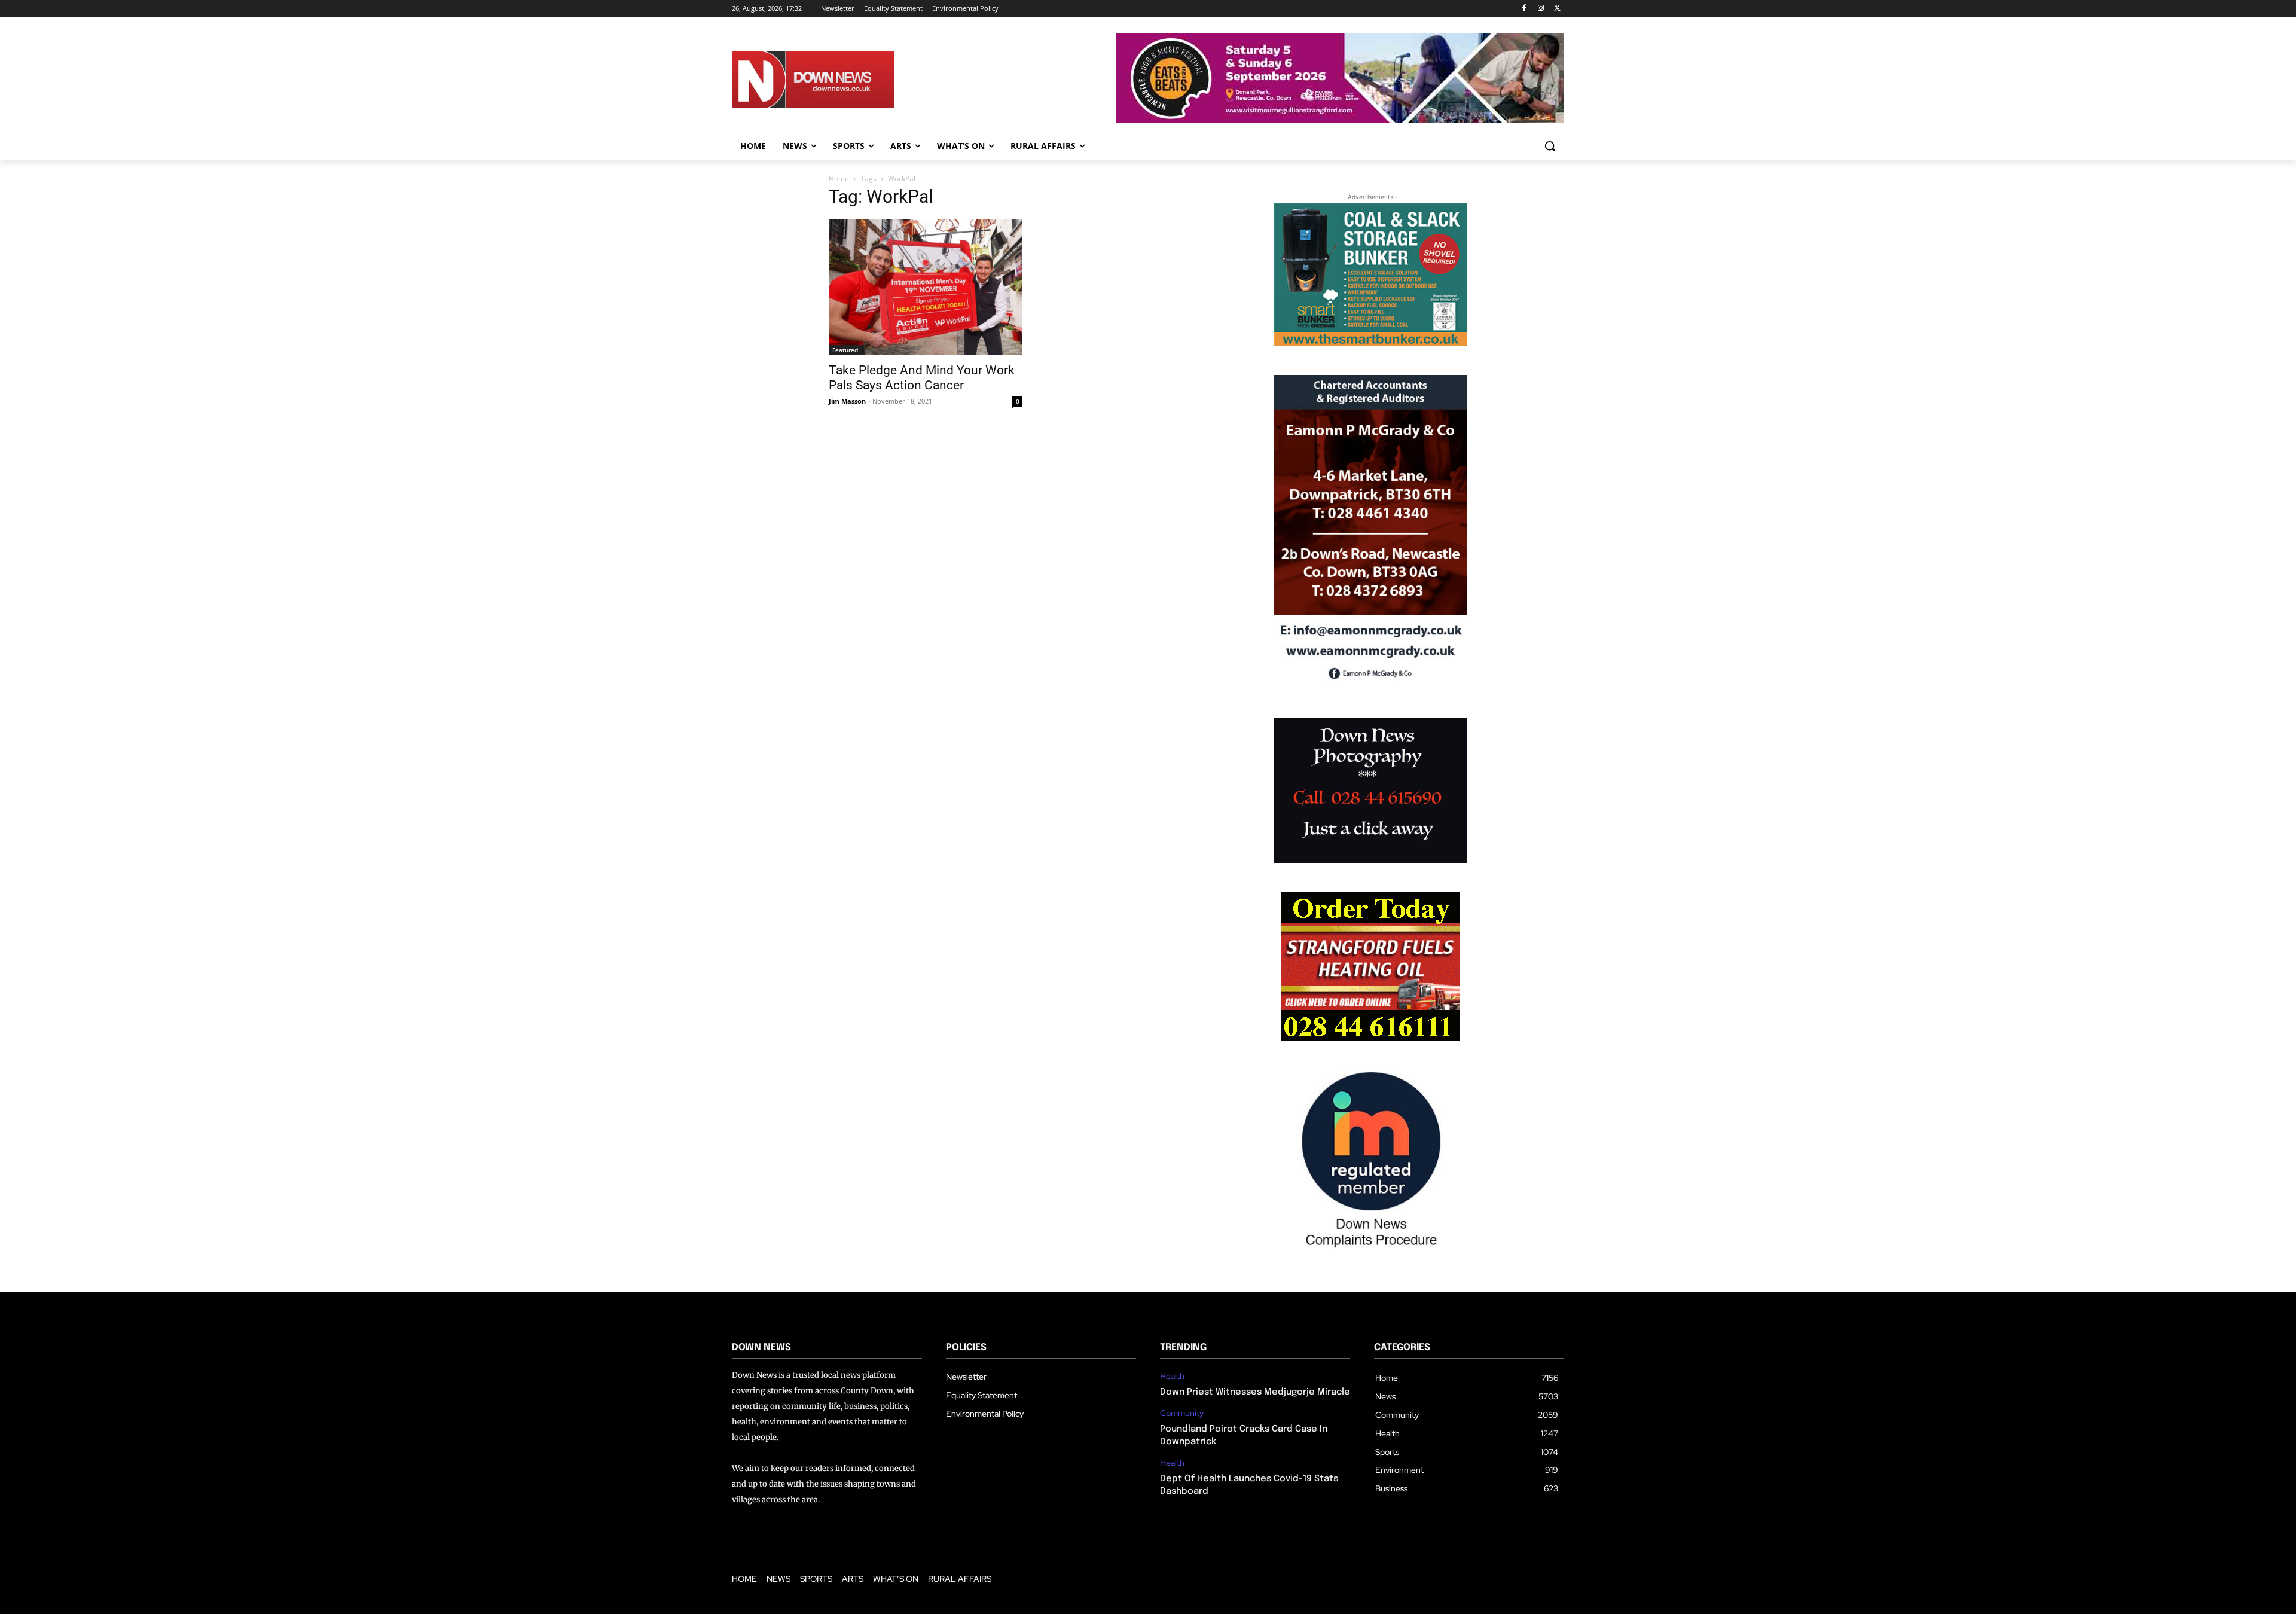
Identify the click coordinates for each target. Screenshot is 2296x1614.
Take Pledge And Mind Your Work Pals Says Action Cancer (922, 378)
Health (1172, 1376)
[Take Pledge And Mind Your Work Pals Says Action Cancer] (926, 287)
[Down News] (857, 80)
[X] (1557, 9)
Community (1182, 1413)
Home (839, 179)
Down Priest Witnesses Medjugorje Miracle (1255, 1392)
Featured (845, 350)
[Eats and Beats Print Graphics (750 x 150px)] (1340, 120)
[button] (1550, 146)
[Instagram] (1541, 9)
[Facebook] (1524, 9)
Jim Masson (847, 401)
